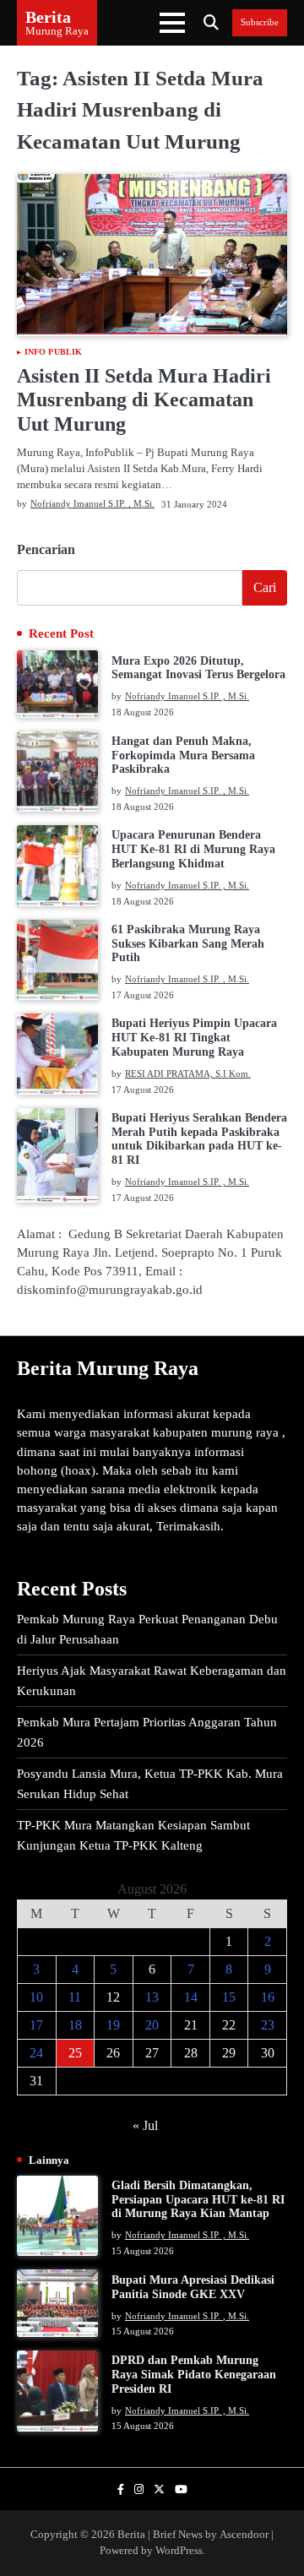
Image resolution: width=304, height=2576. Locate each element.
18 (75, 2025)
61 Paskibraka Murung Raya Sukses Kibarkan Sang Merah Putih (188, 944)
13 (152, 1997)
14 (191, 1997)
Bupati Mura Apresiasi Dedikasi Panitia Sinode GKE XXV (193, 2287)
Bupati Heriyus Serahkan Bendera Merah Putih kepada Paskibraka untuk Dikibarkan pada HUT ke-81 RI (199, 1139)
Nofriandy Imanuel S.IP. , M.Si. (92, 503)
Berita (48, 17)
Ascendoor (244, 2535)
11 (75, 1997)
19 (113, 2025)
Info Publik (53, 352)
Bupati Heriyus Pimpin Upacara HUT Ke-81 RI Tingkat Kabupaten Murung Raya (194, 1038)
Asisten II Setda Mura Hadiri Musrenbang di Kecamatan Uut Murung (144, 400)
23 (268, 2025)
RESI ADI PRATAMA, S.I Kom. (188, 1073)
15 (229, 1997)
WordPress (179, 2551)
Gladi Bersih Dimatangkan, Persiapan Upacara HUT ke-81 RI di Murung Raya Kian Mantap (198, 2200)
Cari (265, 587)
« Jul (145, 2125)
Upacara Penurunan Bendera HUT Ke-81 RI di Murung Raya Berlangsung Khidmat (193, 849)
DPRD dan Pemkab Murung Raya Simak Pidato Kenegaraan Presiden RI (194, 2375)
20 (152, 2025)
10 (36, 1997)
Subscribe (260, 22)
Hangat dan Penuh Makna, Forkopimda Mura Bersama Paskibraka (183, 755)
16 (268, 1997)
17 (36, 2025)
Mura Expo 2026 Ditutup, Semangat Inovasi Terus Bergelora (198, 668)
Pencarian (46, 549)
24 (36, 2053)
